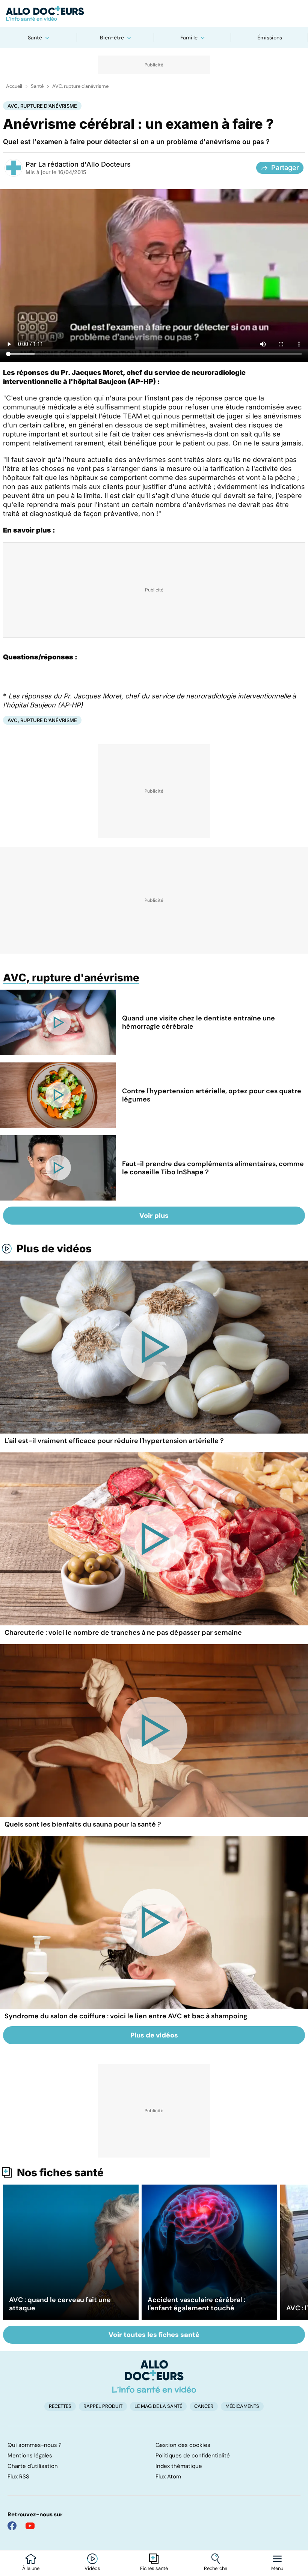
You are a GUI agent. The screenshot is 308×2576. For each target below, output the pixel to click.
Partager (285, 168)
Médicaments (242, 2406)
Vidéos (92, 2568)
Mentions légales (30, 2456)
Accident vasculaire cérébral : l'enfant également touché (196, 2304)
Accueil (14, 86)
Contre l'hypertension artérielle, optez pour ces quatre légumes (212, 1095)
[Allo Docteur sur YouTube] (30, 2526)
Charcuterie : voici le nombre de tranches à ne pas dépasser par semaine (123, 1633)
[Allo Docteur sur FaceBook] (12, 2526)
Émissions (270, 38)
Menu (277, 2568)
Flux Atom (168, 2477)
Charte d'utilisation (33, 2466)
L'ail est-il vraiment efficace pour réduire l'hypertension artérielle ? (114, 1441)
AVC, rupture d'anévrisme (80, 86)
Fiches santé (154, 2568)
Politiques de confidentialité (193, 2456)
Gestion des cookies (183, 2445)
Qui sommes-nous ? (35, 2445)
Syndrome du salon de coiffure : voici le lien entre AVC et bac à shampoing (126, 2016)
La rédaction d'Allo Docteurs (85, 164)
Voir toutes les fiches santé (154, 2335)
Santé (35, 38)
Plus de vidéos (54, 1249)
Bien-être (112, 38)
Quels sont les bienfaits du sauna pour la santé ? (83, 1824)
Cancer (204, 2406)
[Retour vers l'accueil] (154, 14)
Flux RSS (18, 2477)
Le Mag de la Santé (158, 2406)
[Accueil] (154, 2376)
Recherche (216, 2568)
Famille (189, 38)
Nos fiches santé (60, 2173)
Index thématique (179, 2466)
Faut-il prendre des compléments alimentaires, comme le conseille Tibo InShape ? (213, 1168)
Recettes (60, 2406)
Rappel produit (103, 2406)
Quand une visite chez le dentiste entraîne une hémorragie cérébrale (199, 1022)
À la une (31, 2568)
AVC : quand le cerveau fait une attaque (60, 2304)
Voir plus (154, 1216)
